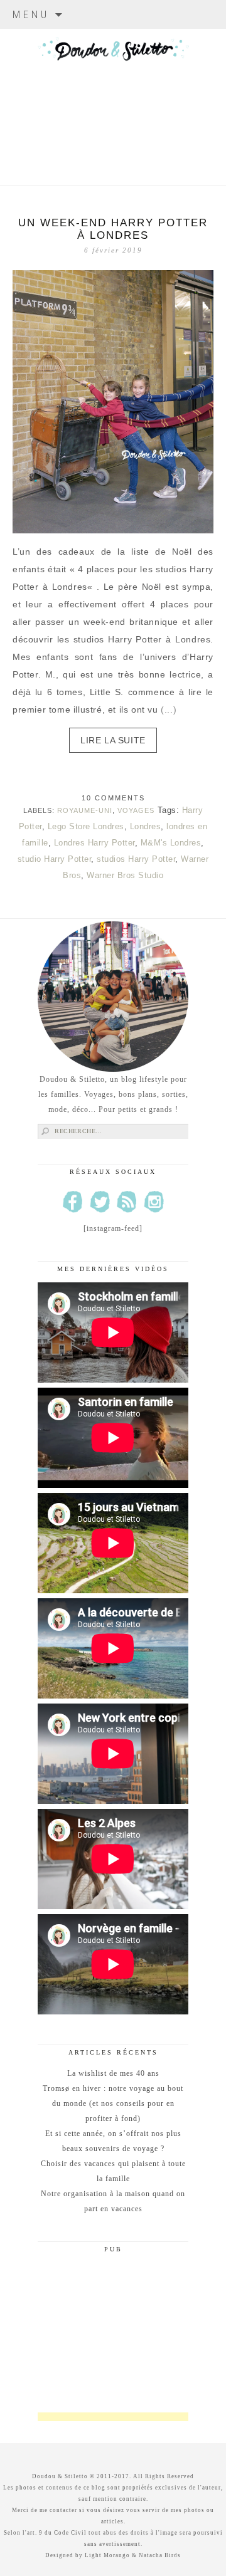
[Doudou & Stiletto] (113, 91)
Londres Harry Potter (94, 843)
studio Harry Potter (55, 859)
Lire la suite (113, 740)
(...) (169, 709)
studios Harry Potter (136, 859)
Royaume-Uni (85, 810)
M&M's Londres (171, 843)
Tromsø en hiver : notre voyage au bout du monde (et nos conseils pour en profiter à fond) (113, 2103)
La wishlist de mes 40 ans (113, 2073)
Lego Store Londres (86, 826)
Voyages (136, 810)
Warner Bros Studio (125, 875)
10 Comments (113, 798)
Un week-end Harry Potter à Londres (113, 229)
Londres (146, 826)
